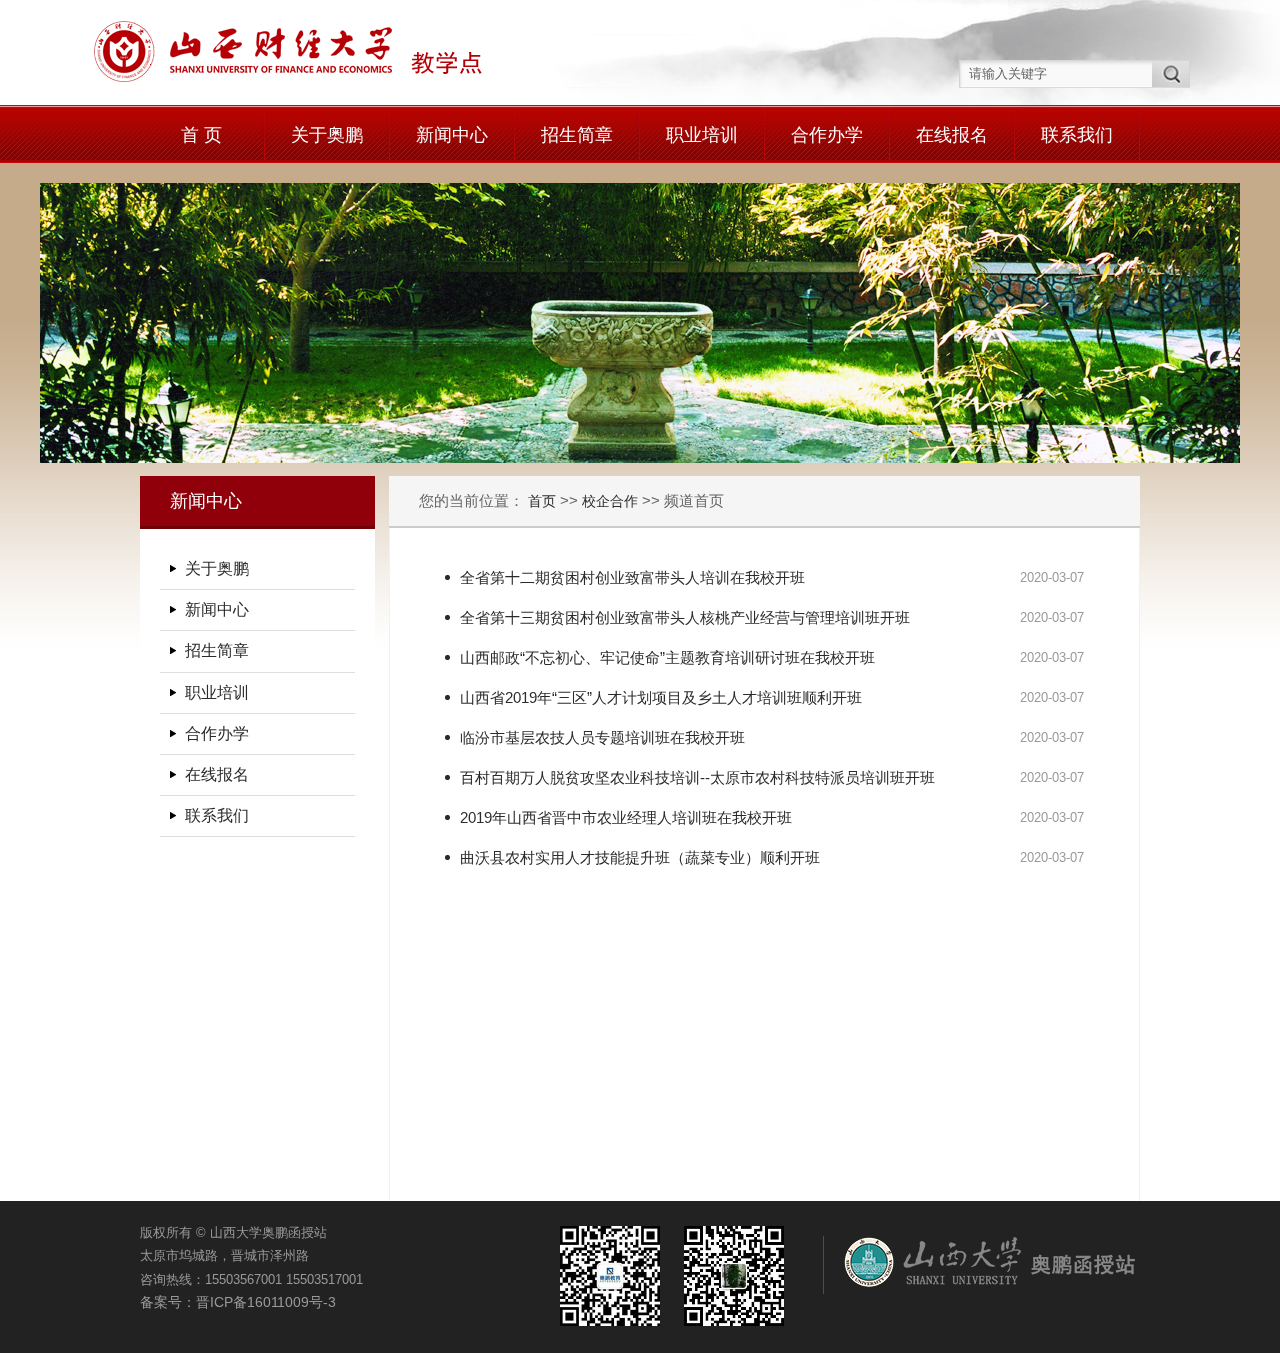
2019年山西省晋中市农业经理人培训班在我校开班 (626, 817)
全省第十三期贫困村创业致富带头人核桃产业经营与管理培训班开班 (685, 617)
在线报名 (952, 135)
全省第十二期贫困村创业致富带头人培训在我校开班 (632, 577)
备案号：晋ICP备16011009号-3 (238, 1302)
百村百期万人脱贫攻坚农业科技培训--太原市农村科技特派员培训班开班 (697, 777)
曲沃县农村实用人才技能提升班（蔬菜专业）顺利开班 (640, 857)
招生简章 (577, 135)
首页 (544, 501)
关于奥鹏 (327, 135)
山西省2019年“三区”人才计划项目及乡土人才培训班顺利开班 (661, 697)
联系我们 (1077, 135)
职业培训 (702, 135)
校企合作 (610, 501)
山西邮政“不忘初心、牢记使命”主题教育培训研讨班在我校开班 (667, 657)
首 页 (201, 135)
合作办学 (827, 135)
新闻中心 (452, 135)
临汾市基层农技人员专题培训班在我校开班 (602, 737)
